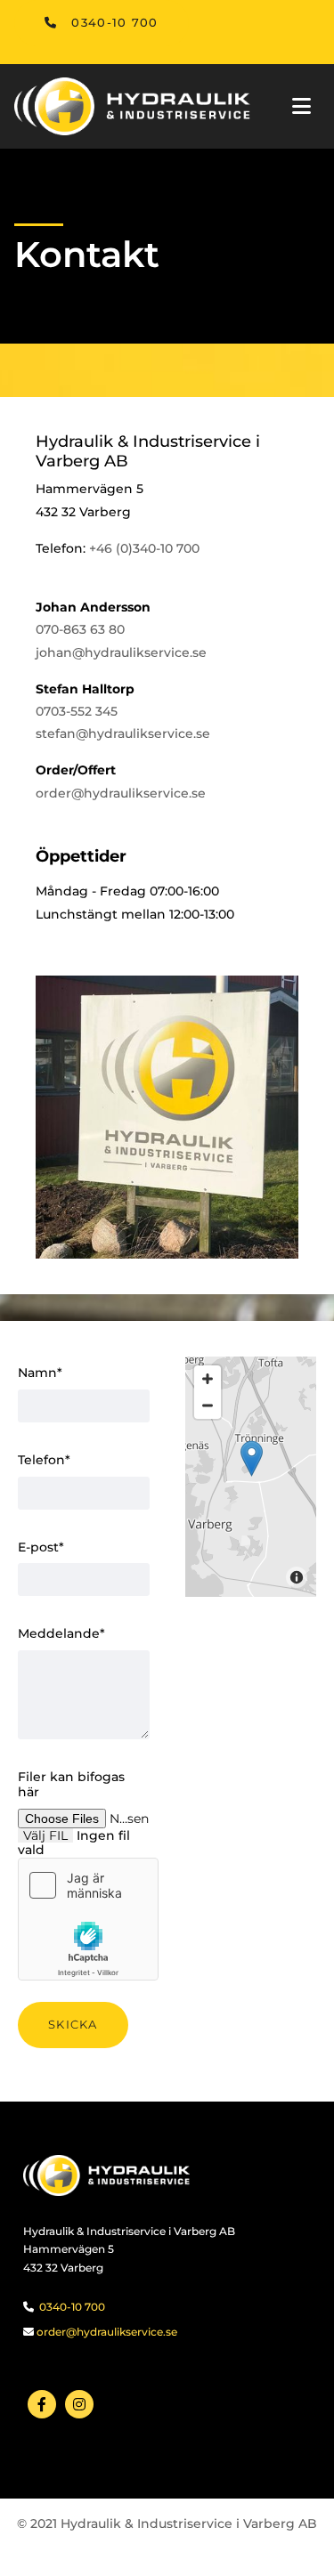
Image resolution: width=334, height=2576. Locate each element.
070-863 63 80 (80, 629)
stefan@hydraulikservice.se (123, 733)
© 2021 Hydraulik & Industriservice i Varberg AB (167, 2523)
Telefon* (44, 1460)
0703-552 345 (77, 711)
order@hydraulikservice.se (121, 793)
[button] (102, 23)
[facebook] (42, 2404)
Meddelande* (61, 1634)
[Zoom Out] (208, 1405)
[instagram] (79, 2404)
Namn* (40, 1373)
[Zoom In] (208, 1379)
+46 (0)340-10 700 (144, 548)
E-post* (41, 1547)
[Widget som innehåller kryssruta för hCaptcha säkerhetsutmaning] (88, 1919)
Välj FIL (45, 1835)
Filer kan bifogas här (71, 1785)
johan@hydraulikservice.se (121, 652)
